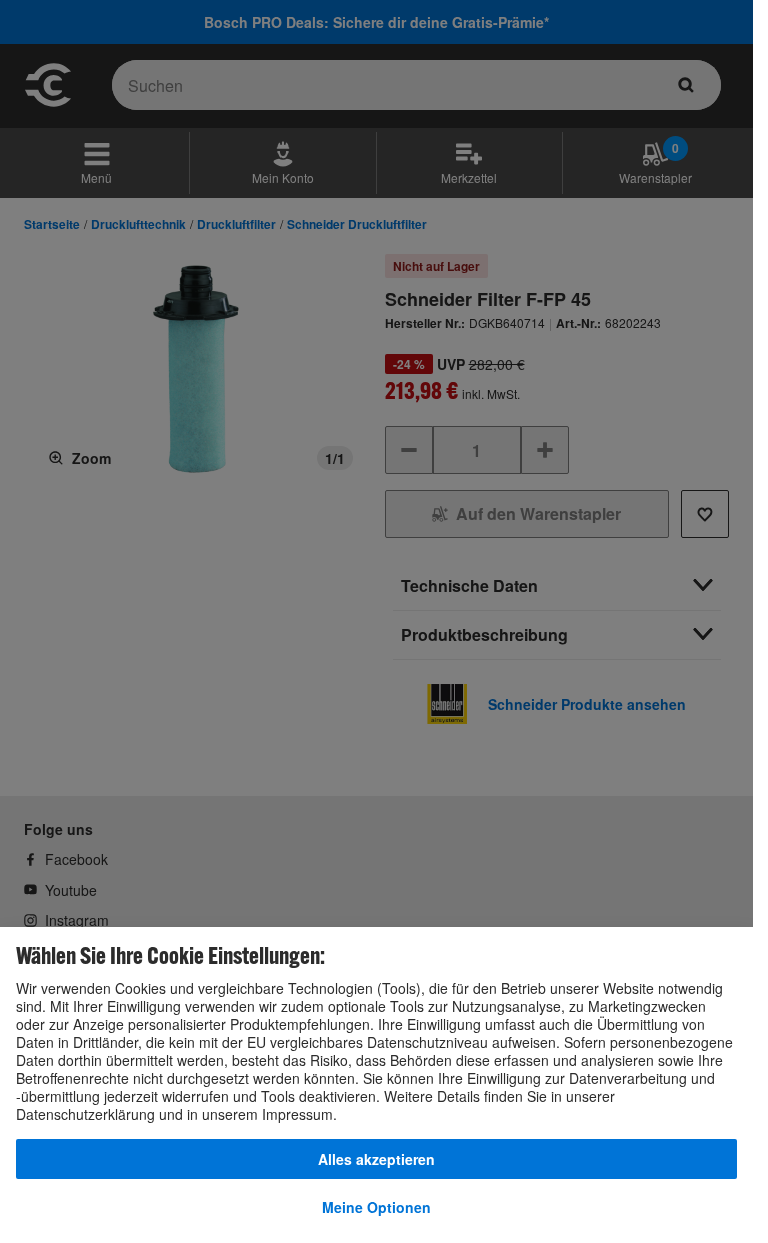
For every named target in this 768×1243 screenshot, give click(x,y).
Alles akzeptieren (376, 1159)
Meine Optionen (376, 1207)
